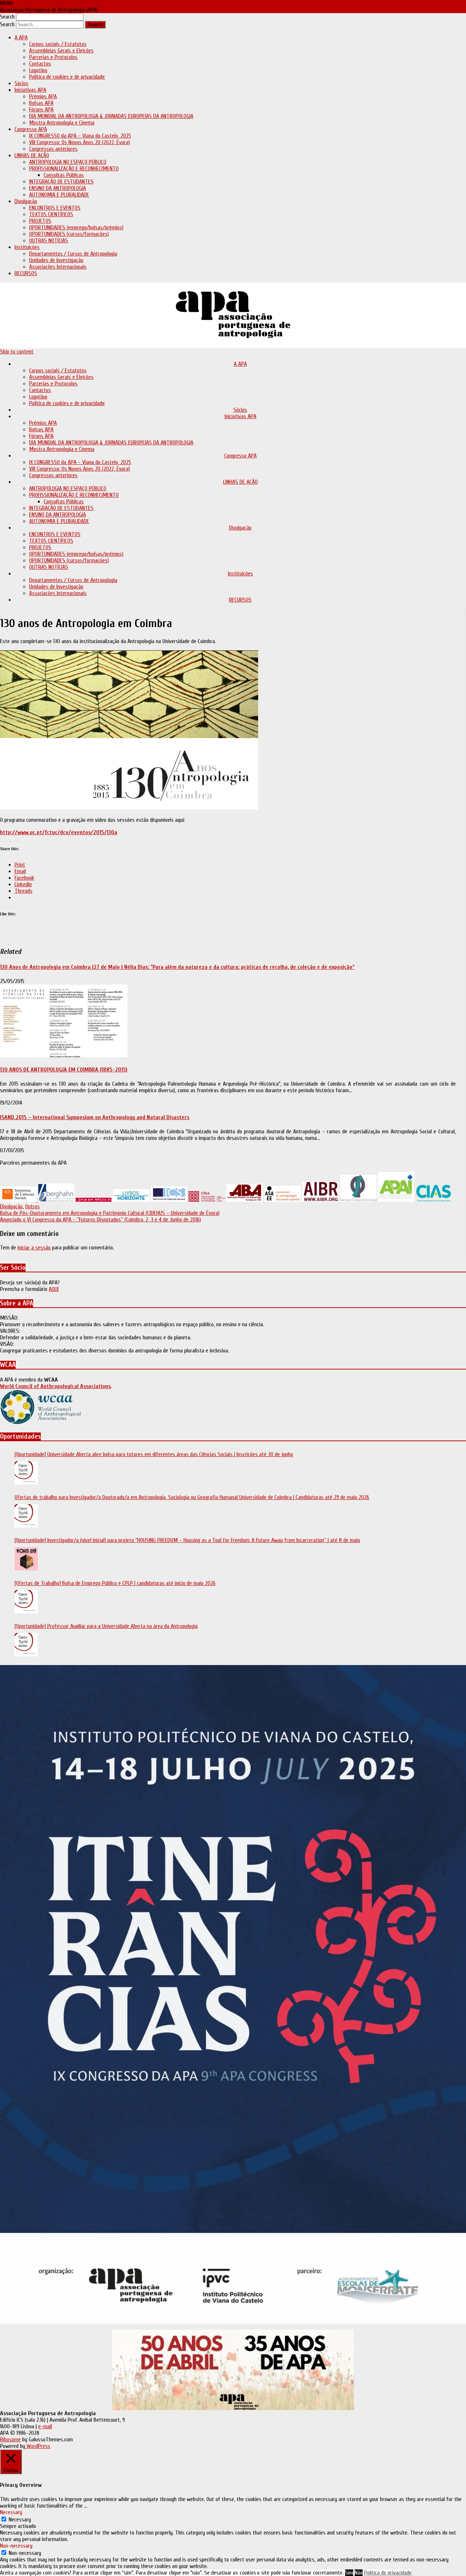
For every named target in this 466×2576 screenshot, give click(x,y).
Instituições (27, 247)
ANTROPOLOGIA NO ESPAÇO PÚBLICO (68, 162)
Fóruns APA (41, 110)
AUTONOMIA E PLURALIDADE (59, 195)
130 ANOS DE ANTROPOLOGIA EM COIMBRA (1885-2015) (64, 1070)
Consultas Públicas (64, 175)
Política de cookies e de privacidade (67, 77)
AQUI (54, 1289)
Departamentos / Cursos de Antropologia (73, 254)
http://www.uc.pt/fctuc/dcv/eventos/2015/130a (59, 832)
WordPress (38, 2446)
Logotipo (38, 70)
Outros (32, 1206)
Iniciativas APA (30, 90)
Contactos (40, 64)
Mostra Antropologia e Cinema (62, 123)
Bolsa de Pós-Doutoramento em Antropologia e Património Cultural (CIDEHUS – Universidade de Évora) (110, 1213)
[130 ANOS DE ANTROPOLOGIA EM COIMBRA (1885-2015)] (64, 1055)
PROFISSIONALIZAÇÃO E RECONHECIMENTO (74, 169)
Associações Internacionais (58, 267)
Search (7, 17)
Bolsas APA (41, 103)
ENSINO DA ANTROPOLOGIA (58, 188)
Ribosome (10, 2440)
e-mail (45, 2426)
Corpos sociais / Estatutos (58, 44)
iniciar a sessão (34, 1248)
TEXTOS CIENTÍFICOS (51, 214)
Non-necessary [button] (16, 2546)
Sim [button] (349, 2573)
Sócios (21, 83)
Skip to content (17, 352)
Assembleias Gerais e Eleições (61, 51)
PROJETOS (40, 221)
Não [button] (359, 2573)
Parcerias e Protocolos (53, 57)
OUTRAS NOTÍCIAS (49, 241)
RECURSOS (26, 273)
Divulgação (26, 201)
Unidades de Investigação (56, 260)
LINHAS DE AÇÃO (32, 155)
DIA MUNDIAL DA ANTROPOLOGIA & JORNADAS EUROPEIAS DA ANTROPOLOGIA (111, 116)
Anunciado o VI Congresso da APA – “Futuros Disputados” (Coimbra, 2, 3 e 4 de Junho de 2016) (100, 1220)
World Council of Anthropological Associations (55, 1386)
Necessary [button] (11, 2512)
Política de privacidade (388, 2573)
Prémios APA (43, 96)
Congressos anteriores (53, 149)
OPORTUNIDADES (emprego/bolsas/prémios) (76, 227)
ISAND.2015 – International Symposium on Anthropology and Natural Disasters (95, 1117)
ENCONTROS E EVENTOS (55, 208)
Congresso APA (31, 129)
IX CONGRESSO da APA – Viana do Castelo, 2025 (80, 136)
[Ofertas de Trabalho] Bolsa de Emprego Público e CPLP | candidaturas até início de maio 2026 (115, 1583)
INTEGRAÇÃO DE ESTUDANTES (61, 182)
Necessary (20, 2520)
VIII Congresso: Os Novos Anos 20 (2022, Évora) (80, 142)
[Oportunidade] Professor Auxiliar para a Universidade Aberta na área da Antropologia (106, 1626)
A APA (21, 37)
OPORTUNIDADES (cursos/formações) (69, 234)
